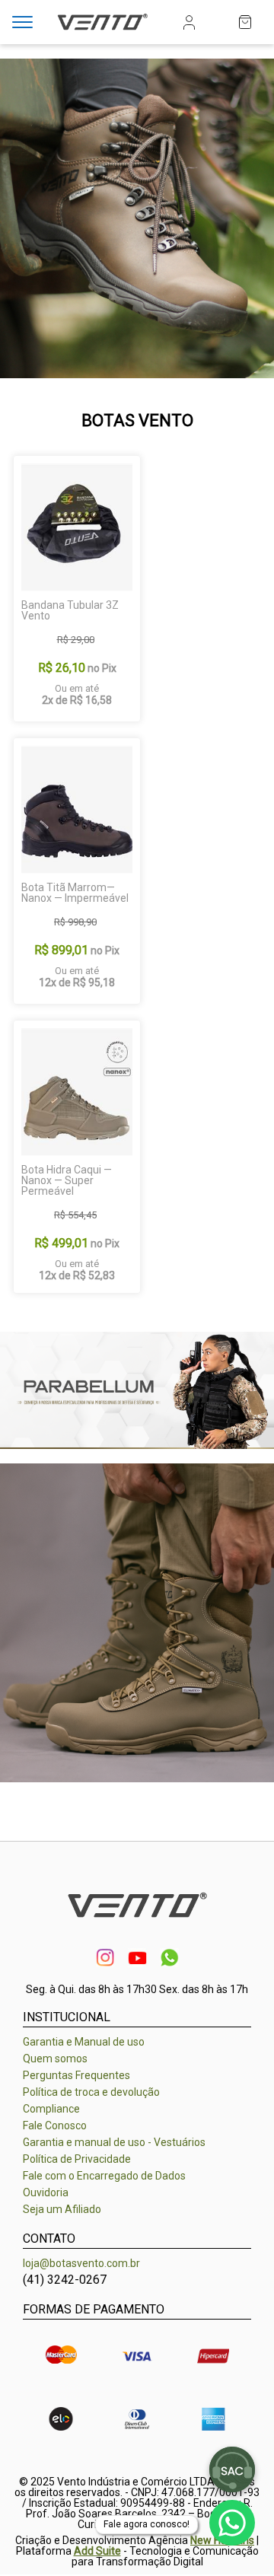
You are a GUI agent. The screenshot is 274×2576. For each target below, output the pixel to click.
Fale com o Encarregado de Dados (104, 2176)
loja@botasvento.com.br (81, 2263)
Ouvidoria (46, 2192)
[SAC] (232, 2469)
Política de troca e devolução (91, 2092)
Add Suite (97, 2551)
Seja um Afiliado (62, 2209)
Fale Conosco (55, 2125)
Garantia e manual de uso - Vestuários (114, 2142)
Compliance (51, 2109)
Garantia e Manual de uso (84, 2042)
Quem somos (55, 2059)
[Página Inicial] (102, 32)
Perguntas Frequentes (76, 2075)
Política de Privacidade (77, 2159)
